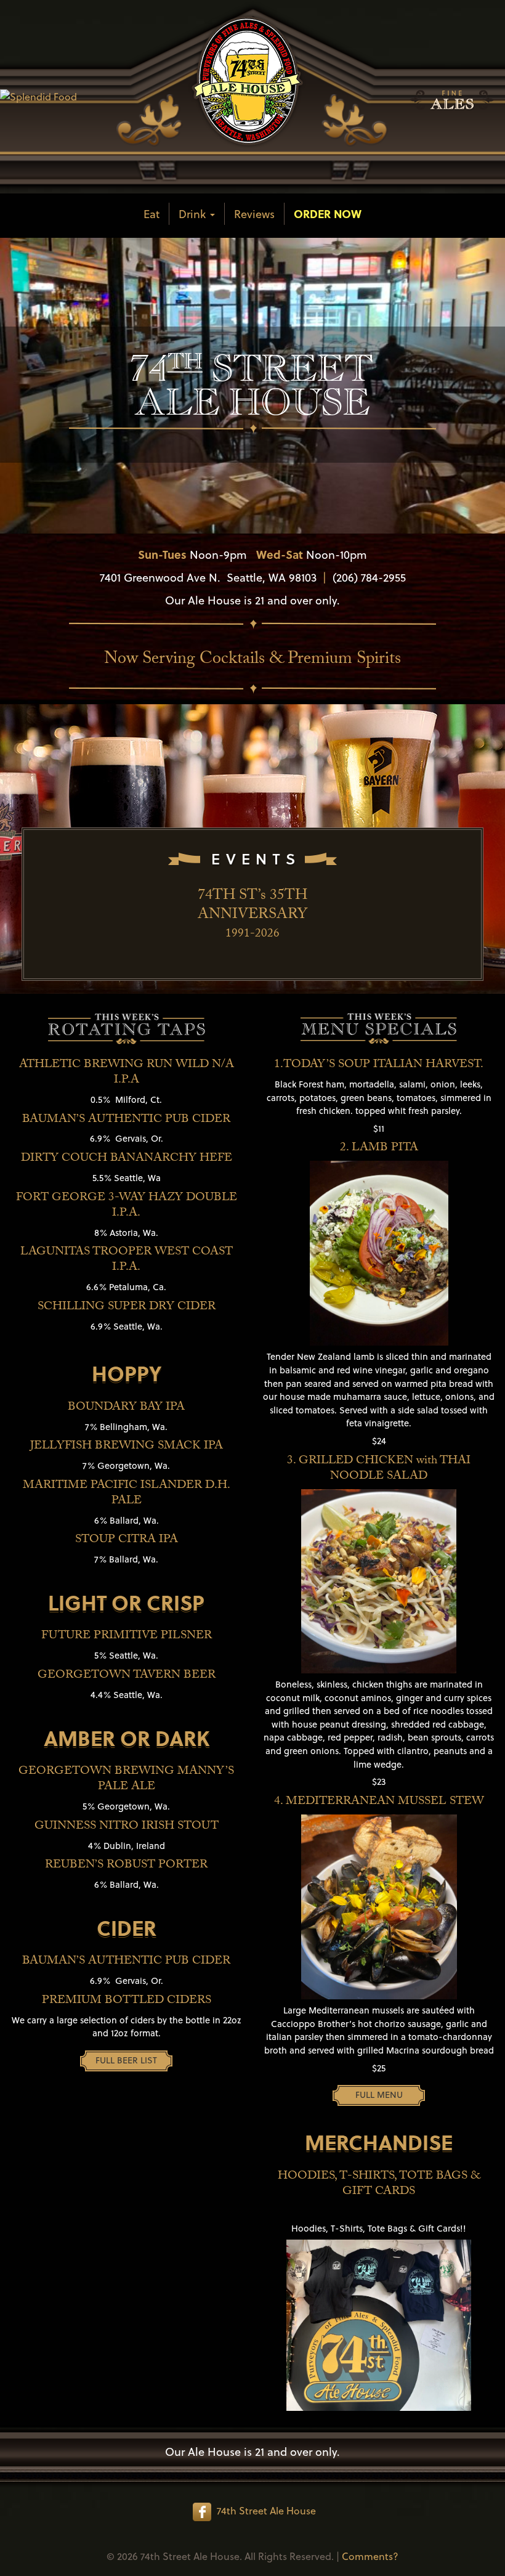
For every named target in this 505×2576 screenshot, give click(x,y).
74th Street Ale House (266, 2510)
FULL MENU (379, 2095)
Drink (194, 213)
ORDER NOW (328, 213)
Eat (151, 213)
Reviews (254, 213)
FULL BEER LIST (126, 2060)
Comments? (370, 2556)
